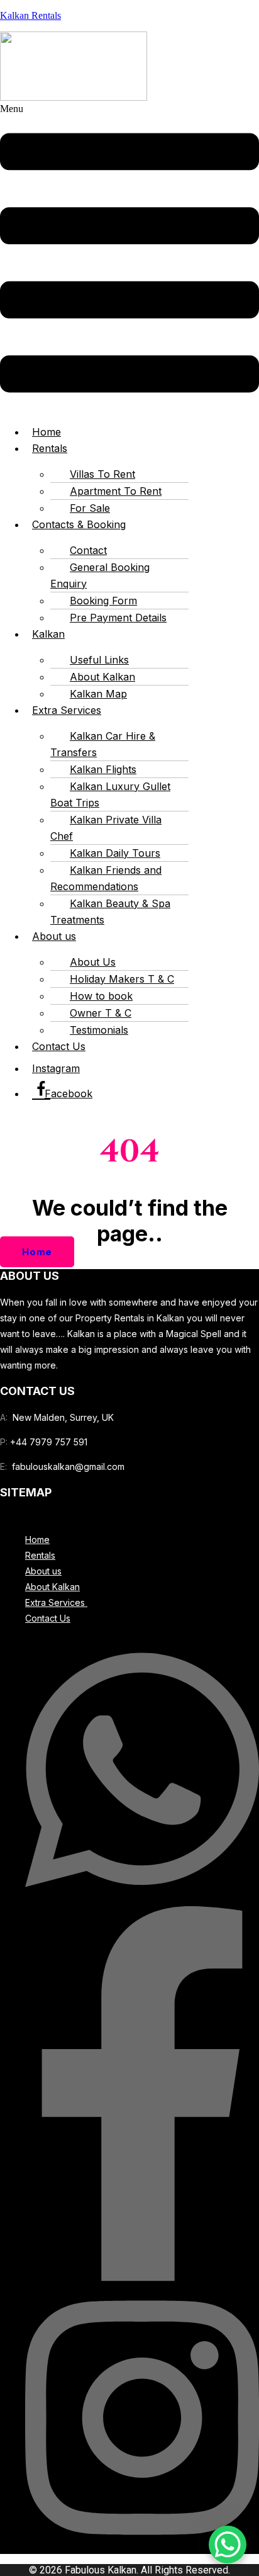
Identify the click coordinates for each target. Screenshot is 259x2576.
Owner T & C (101, 1013)
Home (37, 1539)
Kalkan (48, 634)
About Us (93, 962)
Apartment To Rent (116, 491)
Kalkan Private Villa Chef (106, 828)
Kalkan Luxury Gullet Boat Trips (110, 794)
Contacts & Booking (79, 524)
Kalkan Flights (103, 769)
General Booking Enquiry (100, 575)
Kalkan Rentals (30, 15)
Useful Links (99, 660)
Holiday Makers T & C (122, 979)
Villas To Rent (102, 474)
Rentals (50, 448)
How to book (101, 996)
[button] (129, 258)
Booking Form (103, 601)
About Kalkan (102, 677)
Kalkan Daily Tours (115, 853)
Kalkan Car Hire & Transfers (103, 744)
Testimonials (99, 1030)
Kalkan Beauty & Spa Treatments (110, 912)
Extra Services (67, 710)
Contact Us (59, 1046)
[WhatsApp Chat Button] (228, 2545)
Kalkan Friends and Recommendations (106, 878)
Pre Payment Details (118, 618)
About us (54, 936)
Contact (88, 550)
